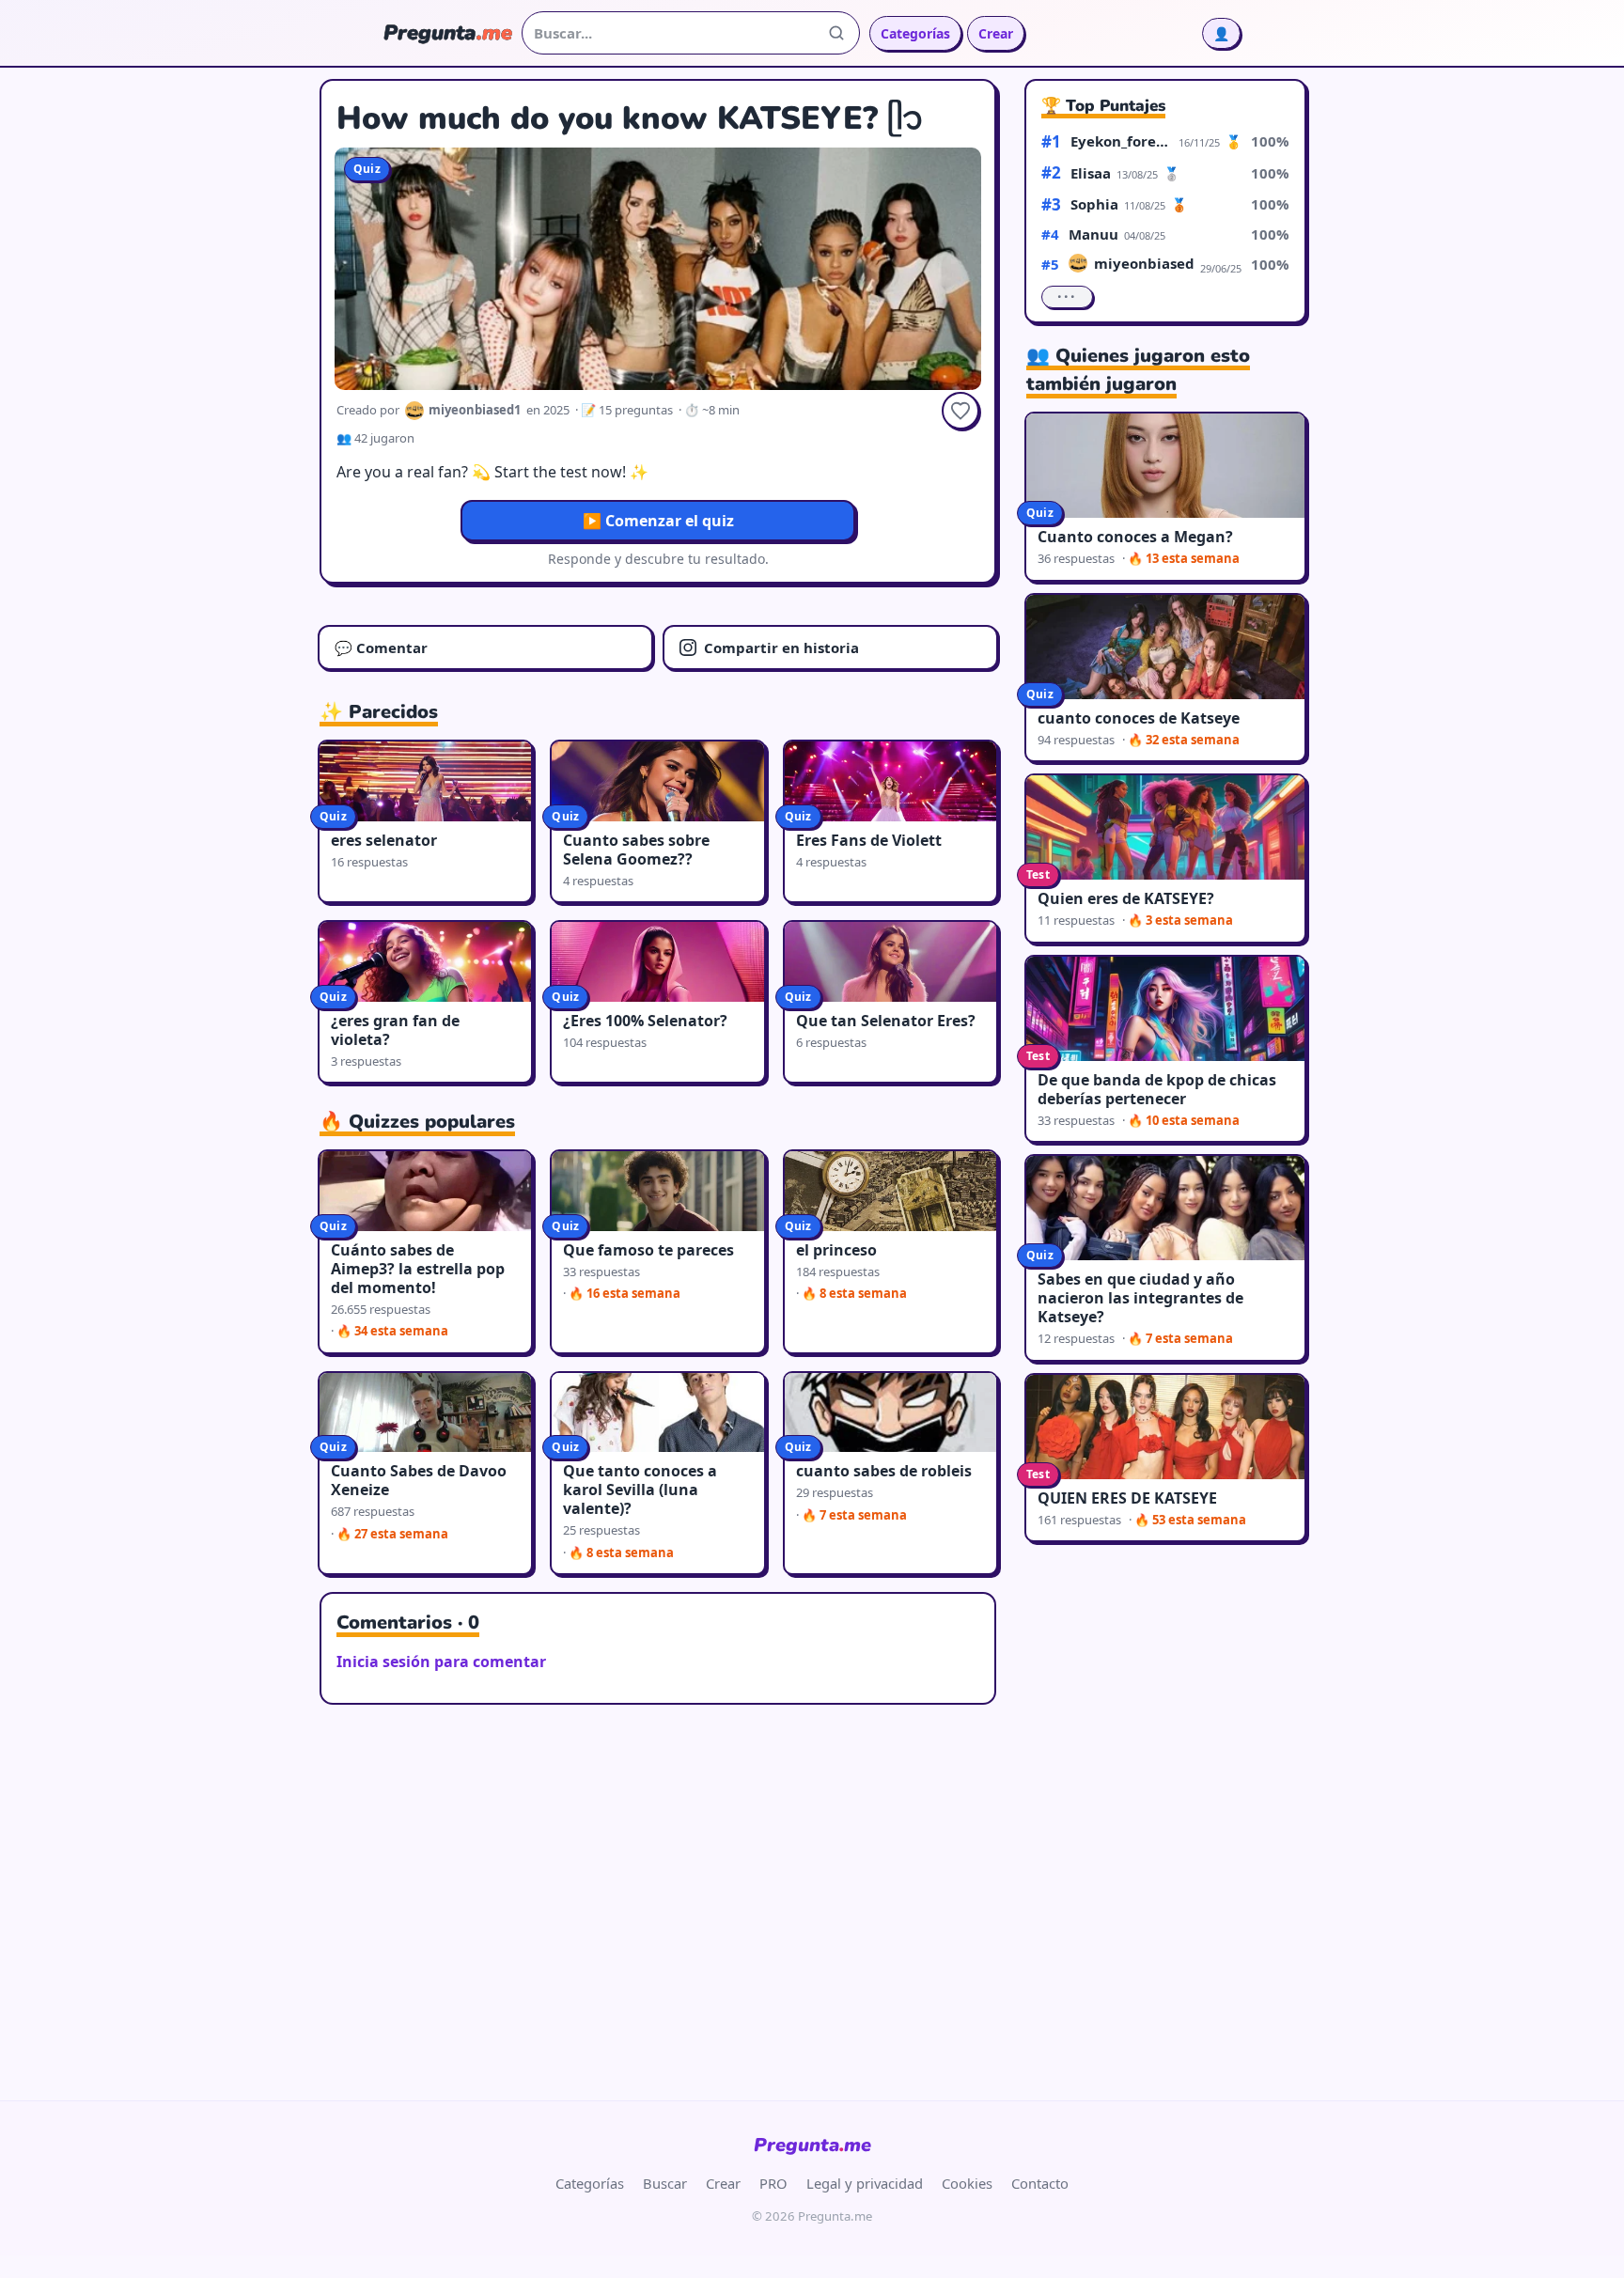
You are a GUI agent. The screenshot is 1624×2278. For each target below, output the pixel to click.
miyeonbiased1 (1144, 263)
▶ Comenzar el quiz (658, 521)
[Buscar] (836, 33)
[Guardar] (960, 411)
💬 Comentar (381, 648)
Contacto (1040, 2183)
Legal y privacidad (865, 2183)
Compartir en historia (781, 648)
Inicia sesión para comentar (441, 1662)
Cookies (967, 2183)
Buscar (665, 2183)
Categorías (915, 33)
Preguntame (812, 2145)
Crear (996, 33)
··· (1067, 297)
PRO (773, 2183)
